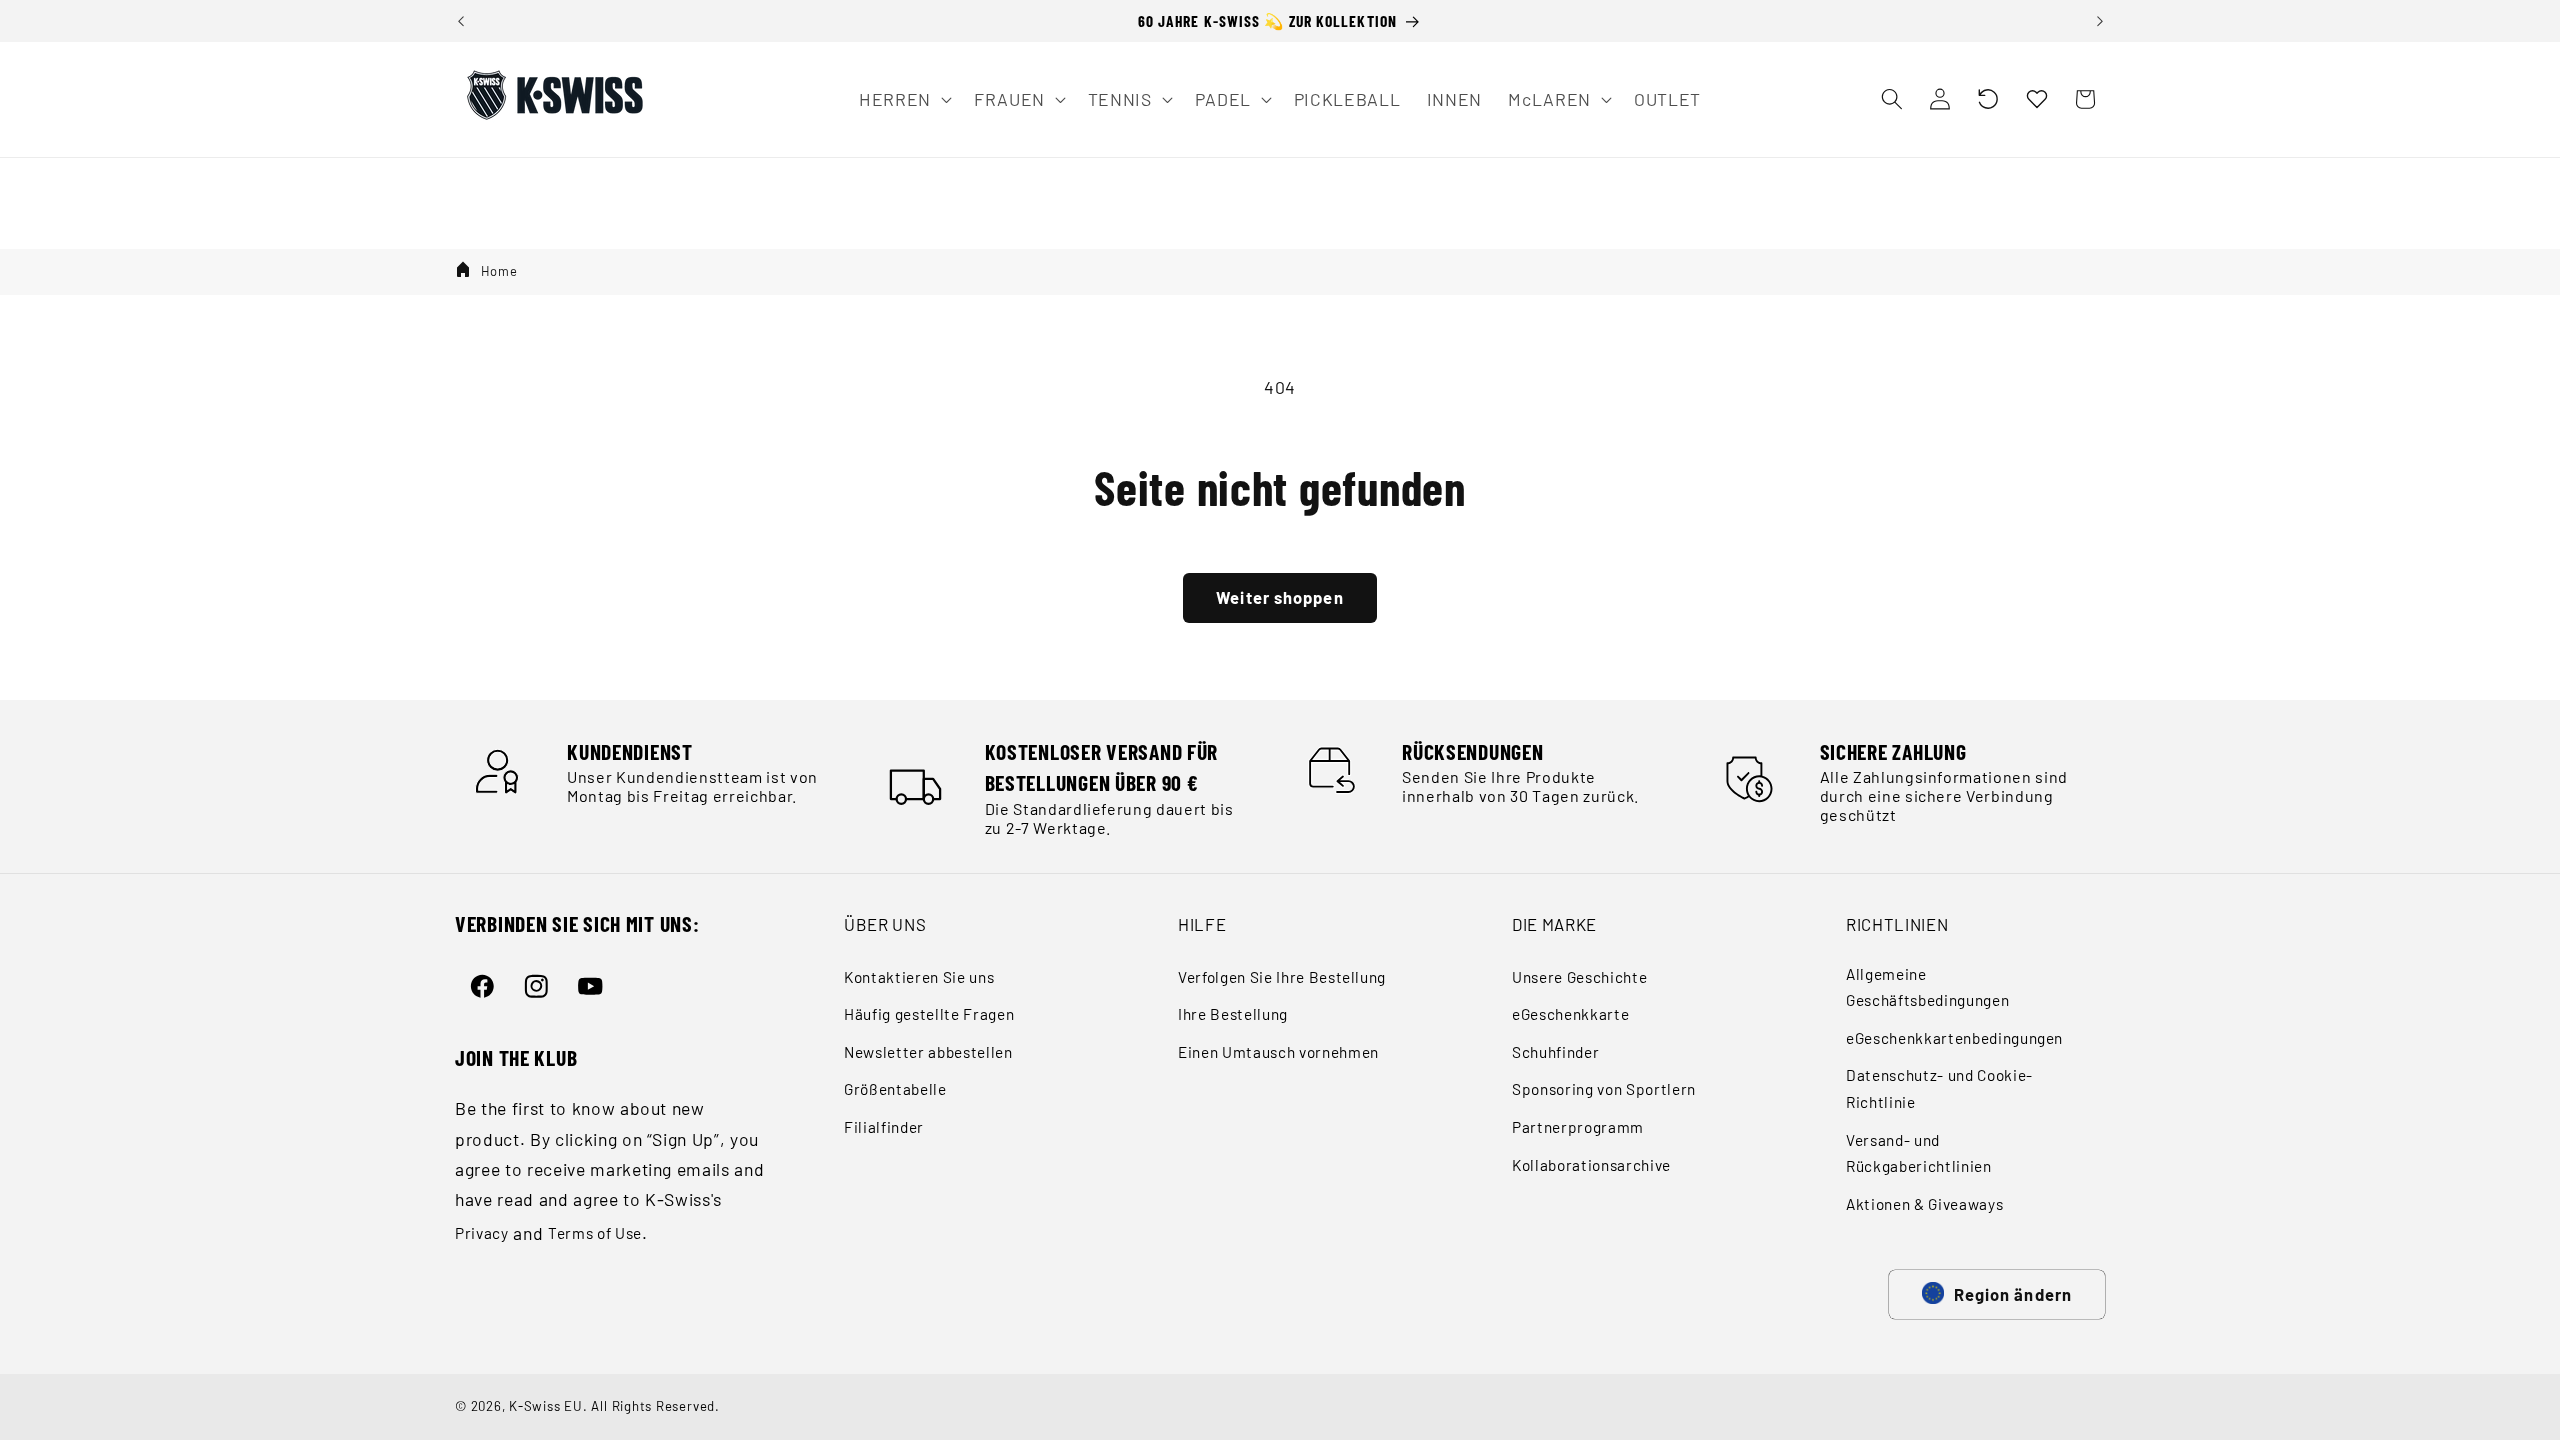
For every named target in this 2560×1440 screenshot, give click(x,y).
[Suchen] (1891, 99)
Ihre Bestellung (1233, 1014)
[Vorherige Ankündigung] (461, 21)
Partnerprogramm (1578, 1127)
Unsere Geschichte (1579, 977)
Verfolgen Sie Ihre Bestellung (1282, 977)
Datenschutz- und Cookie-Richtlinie (1939, 1088)
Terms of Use (595, 1233)
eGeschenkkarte (1570, 1014)
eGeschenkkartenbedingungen (1954, 1038)
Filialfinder (884, 1127)
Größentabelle (895, 1089)
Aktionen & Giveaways (1924, 1204)
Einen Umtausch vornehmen (1278, 1052)
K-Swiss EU (546, 1406)
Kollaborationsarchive (1591, 1165)
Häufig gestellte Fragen (929, 1014)
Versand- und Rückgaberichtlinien (1919, 1153)
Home (499, 271)
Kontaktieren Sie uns (919, 977)
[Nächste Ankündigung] (2100, 21)
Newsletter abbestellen (928, 1052)
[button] (1988, 99)
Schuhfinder (1555, 1052)
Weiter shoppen (1279, 597)
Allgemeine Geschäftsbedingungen (1927, 987)
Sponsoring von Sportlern (1604, 1089)
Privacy (482, 1233)
